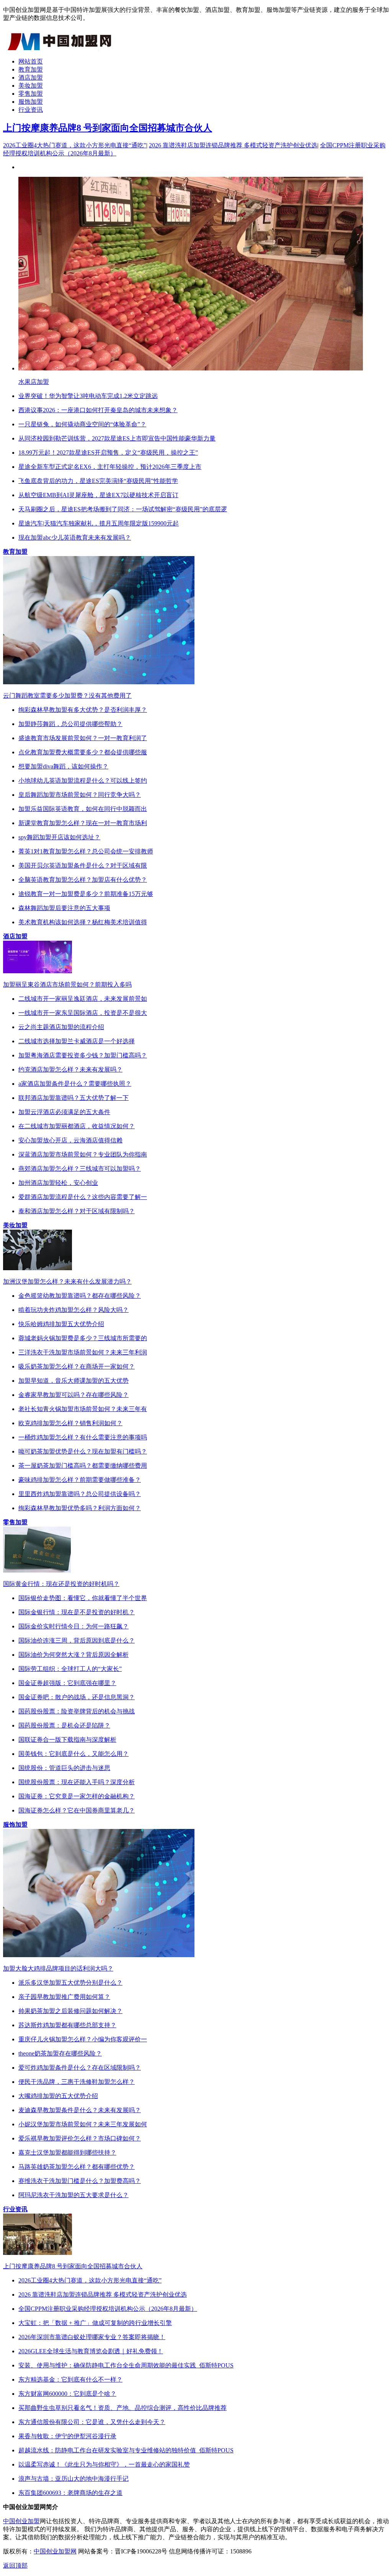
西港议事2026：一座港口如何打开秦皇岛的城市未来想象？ (98, 410)
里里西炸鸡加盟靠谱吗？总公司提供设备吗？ (80, 1494)
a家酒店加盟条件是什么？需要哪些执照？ (75, 1084)
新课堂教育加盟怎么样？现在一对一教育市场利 (83, 823)
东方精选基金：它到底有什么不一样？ (70, 2379)
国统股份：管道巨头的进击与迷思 (64, 1768)
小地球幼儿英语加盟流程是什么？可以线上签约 (83, 781)
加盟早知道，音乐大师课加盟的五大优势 (73, 1381)
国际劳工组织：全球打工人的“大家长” (70, 1669)
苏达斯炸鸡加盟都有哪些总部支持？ (67, 2025)
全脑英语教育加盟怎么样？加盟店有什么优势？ (83, 880)
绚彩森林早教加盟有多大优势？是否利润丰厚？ (83, 710)
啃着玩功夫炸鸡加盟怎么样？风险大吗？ (73, 1310)
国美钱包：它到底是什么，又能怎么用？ (73, 1754)
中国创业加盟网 (55, 2551)
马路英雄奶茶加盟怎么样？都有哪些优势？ (77, 2167)
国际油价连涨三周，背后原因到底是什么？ (77, 1640)
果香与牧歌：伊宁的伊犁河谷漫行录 (67, 2436)
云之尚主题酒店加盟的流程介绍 (61, 1027)
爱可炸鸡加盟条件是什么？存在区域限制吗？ (80, 2068)
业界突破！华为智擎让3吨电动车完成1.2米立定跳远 (88, 396)
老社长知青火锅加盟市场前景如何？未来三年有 (83, 1409)
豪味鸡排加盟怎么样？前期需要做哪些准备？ (80, 1480)
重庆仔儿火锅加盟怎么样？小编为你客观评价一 (83, 2039)
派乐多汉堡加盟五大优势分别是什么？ (70, 1983)
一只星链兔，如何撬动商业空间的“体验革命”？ (82, 424)
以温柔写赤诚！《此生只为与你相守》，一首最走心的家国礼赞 (104, 2464)
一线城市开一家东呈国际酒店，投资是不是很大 (83, 1013)
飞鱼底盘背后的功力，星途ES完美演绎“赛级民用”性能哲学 (98, 481)
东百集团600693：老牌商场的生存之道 (70, 2493)
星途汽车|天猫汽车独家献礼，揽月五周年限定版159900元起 (99, 523)
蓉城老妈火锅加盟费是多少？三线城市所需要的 (83, 1338)
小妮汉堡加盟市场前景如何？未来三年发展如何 (83, 2124)
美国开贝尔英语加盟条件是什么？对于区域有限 (83, 865)
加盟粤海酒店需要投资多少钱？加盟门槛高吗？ (83, 1055)
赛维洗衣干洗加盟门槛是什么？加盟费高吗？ (80, 2181)
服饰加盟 (31, 102)
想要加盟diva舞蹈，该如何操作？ (63, 766)
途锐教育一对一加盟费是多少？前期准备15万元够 (86, 894)
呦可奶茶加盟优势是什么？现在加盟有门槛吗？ (83, 1451)
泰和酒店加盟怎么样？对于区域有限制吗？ (77, 1211)
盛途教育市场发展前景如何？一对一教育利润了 (83, 738)
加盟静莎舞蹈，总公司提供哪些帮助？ (70, 724)
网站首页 (31, 61)
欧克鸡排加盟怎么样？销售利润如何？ (70, 1423)
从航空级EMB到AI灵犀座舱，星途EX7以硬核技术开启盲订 (98, 495)
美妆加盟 (31, 86)
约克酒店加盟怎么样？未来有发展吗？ (70, 1069)
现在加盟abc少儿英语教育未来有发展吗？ (75, 538)
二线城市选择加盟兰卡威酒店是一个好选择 (77, 1041)
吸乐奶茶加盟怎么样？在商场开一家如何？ (77, 1366)
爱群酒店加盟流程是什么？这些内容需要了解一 (83, 1197)
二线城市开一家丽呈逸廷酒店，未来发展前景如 (83, 999)
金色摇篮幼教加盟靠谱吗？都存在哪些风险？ (80, 1296)
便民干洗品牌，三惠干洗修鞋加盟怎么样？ (77, 2082)
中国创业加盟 (21, 2521)
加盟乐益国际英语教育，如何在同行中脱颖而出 (83, 809)
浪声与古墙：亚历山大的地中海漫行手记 (73, 2479)
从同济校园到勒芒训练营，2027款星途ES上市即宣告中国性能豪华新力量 (117, 438)
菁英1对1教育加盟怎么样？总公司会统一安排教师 (86, 851)
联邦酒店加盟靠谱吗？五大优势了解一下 (73, 1098)
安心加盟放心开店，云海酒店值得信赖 (70, 1140)
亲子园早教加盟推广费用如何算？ (64, 1997)
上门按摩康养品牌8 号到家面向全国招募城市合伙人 (108, 128)
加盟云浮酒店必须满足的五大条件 (64, 1112)
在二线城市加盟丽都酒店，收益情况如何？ (77, 1126)
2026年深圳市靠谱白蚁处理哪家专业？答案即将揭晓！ (92, 2337)
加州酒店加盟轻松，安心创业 (58, 1183)
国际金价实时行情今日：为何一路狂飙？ (73, 1626)
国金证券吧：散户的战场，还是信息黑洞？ (77, 1697)
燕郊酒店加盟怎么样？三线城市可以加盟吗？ (80, 1169)
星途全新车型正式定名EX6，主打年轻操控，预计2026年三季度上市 (110, 467)
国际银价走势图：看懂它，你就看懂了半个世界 (83, 1598)
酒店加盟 (31, 77)
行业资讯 (31, 110)
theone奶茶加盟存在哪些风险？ (60, 2053)
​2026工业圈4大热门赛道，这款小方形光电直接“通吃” (75, 145)
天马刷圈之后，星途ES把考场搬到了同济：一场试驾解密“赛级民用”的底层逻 (123, 509)
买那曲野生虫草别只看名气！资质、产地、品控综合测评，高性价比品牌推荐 (122, 2408)
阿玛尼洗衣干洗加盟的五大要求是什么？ (73, 2195)
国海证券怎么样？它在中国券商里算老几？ (77, 1810)
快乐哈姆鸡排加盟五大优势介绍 (61, 1324)
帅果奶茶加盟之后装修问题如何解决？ (70, 2011)
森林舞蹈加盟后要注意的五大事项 (64, 908)
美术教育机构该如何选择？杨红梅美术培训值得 (83, 922)
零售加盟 (31, 94)
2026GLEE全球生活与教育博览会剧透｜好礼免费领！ (91, 2351)
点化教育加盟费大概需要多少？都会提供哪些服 (83, 752)
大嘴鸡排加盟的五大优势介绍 (58, 2096)
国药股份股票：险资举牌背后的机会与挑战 (77, 1711)
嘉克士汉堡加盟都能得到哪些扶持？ (67, 2153)
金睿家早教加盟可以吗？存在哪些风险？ (73, 1395)
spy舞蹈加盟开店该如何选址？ (59, 837)
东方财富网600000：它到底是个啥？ (67, 2394)
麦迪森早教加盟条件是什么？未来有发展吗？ (80, 2110)
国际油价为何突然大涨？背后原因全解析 (73, 1655)
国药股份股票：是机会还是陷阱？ (64, 1725)
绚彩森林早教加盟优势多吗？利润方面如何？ (80, 1508)
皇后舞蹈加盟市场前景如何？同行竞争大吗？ (80, 795)
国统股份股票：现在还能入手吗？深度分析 (77, 1782)
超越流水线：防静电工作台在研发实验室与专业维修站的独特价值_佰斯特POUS (126, 2450)
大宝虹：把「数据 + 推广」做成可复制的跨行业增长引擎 (95, 2323)
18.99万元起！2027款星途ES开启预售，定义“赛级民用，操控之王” (108, 453)
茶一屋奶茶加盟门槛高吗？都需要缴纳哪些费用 (83, 1466)
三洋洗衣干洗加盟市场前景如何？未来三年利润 (83, 1352)
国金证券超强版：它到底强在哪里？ (67, 1683)
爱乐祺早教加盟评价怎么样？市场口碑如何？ (80, 2138)
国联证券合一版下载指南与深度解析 (67, 1740)
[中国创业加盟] (60, 48)
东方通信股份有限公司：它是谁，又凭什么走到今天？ (92, 2422)
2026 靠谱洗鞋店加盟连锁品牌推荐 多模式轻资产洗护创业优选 (233, 145)
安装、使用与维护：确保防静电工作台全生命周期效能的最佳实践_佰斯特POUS (126, 2365)
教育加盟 (31, 69)
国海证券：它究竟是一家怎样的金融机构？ (77, 1796)
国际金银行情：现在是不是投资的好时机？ (77, 1612)
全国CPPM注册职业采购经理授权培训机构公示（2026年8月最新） (108, 2309)
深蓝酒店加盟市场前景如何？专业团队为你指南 (83, 1154)
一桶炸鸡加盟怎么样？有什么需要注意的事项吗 (83, 1437)
